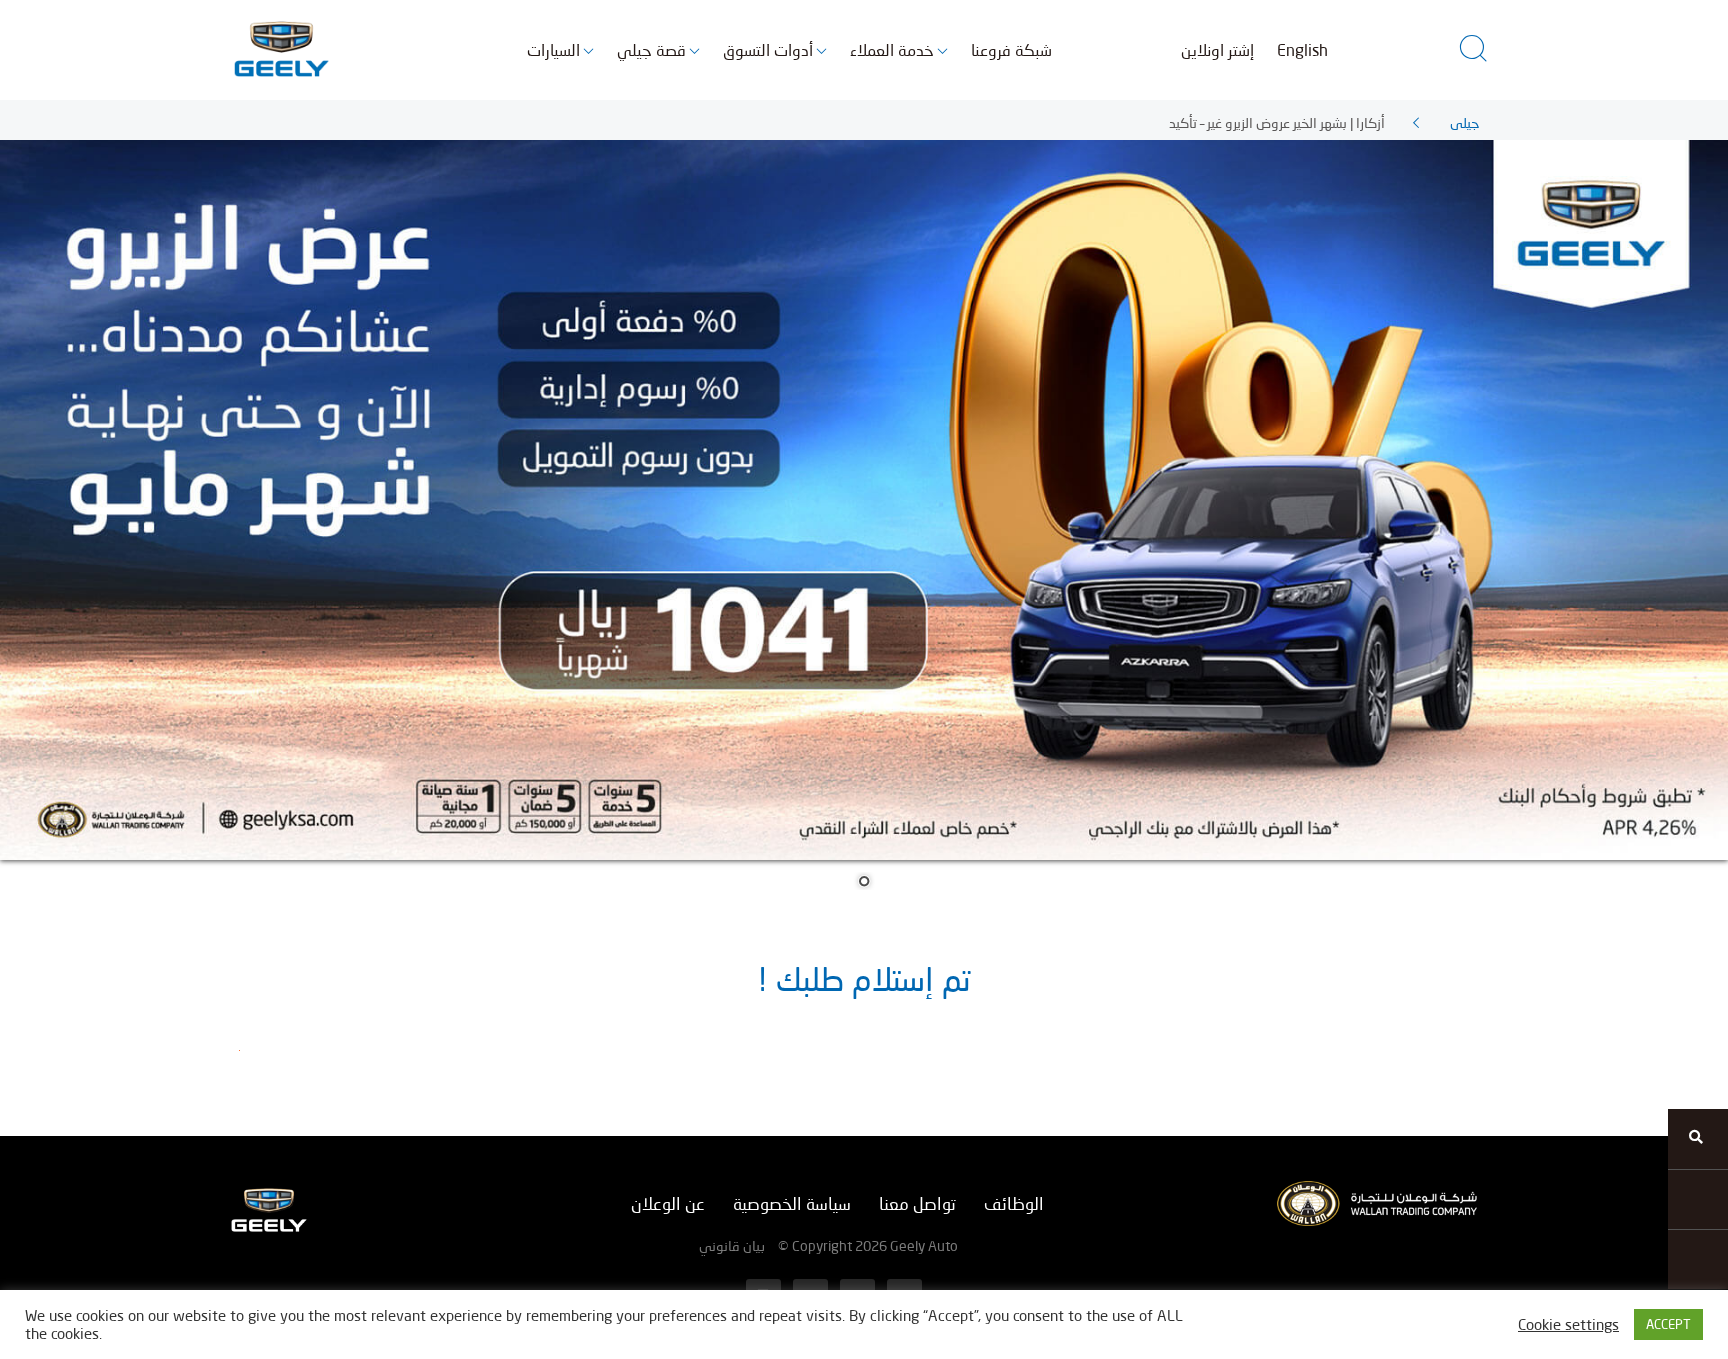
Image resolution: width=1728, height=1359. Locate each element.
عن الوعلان (668, 1203)
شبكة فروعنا (1011, 49)
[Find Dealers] (1698, 1139)
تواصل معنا (917, 1203)
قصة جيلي (651, 49)
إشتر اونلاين (1217, 49)
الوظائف (1014, 1203)
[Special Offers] (1698, 1199)
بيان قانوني (732, 1245)
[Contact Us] (1698, 1259)
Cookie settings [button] (1568, 1324)
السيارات (553, 49)
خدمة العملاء (892, 49)
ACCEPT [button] (1668, 1324)
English (1302, 49)
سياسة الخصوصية (792, 1203)
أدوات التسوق (768, 49)
